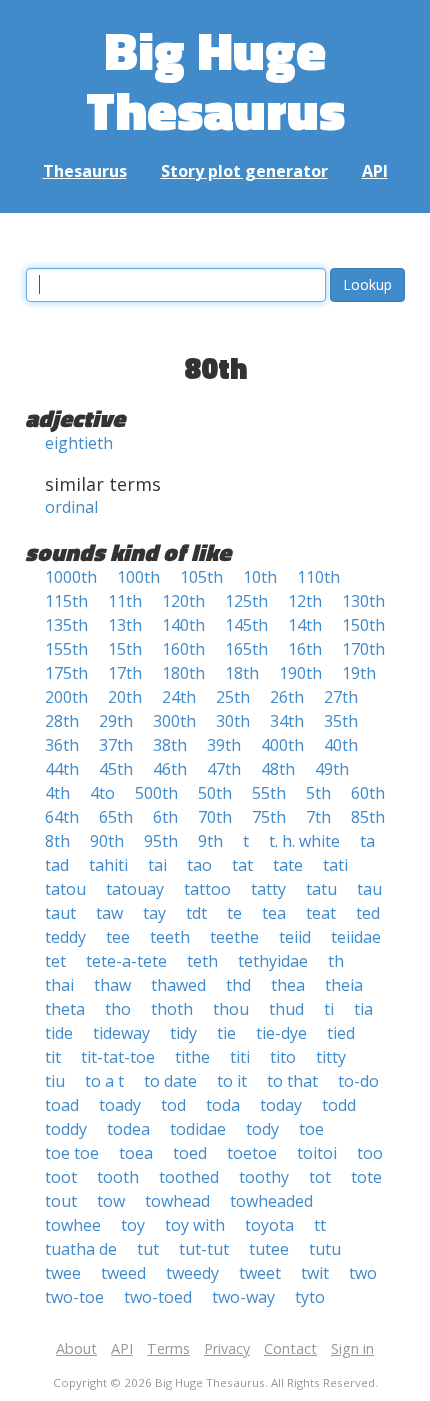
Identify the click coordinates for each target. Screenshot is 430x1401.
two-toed (158, 1297)
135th (66, 625)
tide (59, 1033)
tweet (260, 1273)
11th (125, 601)
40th (341, 745)
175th (66, 673)
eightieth (79, 443)
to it (232, 1081)
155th (66, 649)
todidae (198, 1129)
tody (262, 1129)
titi (240, 1057)
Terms (168, 1348)
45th (116, 769)
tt (320, 1225)
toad (62, 1105)
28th (62, 721)
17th (125, 673)
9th (210, 841)
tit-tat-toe (118, 1057)
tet (55, 961)
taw (109, 913)
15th (125, 649)
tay (154, 913)
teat (321, 913)
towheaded (271, 1201)
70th (215, 817)
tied (341, 1033)
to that (292, 1081)
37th (116, 745)
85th (368, 817)
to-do (358, 1081)
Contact (290, 1348)
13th (125, 625)
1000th (71, 577)
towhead (177, 1201)
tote (366, 1177)
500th (156, 793)
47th (224, 769)
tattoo (207, 889)
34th (287, 721)
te (234, 913)
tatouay (135, 889)
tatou (65, 889)
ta (367, 841)
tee (118, 937)
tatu (321, 889)
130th (363, 601)
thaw (112, 985)
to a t (104, 1081)
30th (233, 721)
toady (120, 1105)
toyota (269, 1225)
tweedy (192, 1273)
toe (311, 1129)
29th (116, 721)
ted (368, 913)
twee (63, 1273)
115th (66, 601)
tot (320, 1177)
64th (62, 817)
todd (339, 1105)
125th (246, 601)
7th (318, 817)
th (336, 961)
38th (170, 745)
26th (287, 697)
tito (283, 1057)
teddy (65, 937)
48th (278, 769)
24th (179, 697)
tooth (118, 1177)
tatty (268, 889)
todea (128, 1129)
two (363, 1273)
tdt (196, 913)
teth (202, 961)
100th (138, 577)
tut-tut (204, 1249)
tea (274, 913)
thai (59, 985)
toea (136, 1153)
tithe (192, 1057)
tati (335, 865)
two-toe (74, 1297)
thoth (172, 1009)
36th (62, 745)
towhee (73, 1225)
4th (57, 793)
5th (318, 793)
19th (359, 673)
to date (170, 1081)
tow (111, 1201)
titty (331, 1057)
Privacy (227, 1348)
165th (246, 649)
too (370, 1153)
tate (288, 865)
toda (223, 1105)
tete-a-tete (126, 961)
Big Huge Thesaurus (215, 79)
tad (57, 865)
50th (215, 793)
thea (288, 985)
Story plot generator (244, 171)
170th (363, 649)
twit (315, 1273)
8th (57, 841)
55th (269, 793)
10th (260, 577)
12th (305, 601)
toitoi (317, 1153)
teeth (170, 937)
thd (238, 985)
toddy (66, 1129)
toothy (264, 1177)
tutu (325, 1249)
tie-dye (281, 1033)
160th (183, 649)
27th (341, 697)
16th (305, 649)
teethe (234, 937)
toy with (195, 1225)
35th (341, 721)
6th (165, 817)
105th (201, 577)
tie (226, 1033)
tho (118, 1009)
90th (107, 841)
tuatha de (81, 1249)
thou (231, 1009)
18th (242, 673)
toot (61, 1177)
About (76, 1348)
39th (224, 745)
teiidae (356, 937)
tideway (121, 1033)
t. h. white (304, 841)
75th (269, 817)
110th (318, 577)
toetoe (252, 1153)
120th (183, 601)
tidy (183, 1033)
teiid (295, 937)
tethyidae (273, 961)
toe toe (72, 1153)
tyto (310, 1297)
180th (183, 673)
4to (102, 793)
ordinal (71, 507)
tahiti (108, 865)
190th (300, 673)
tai (157, 865)
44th (62, 769)
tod (173, 1105)
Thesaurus (85, 171)
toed (190, 1153)
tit (53, 1057)
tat (242, 865)
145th (246, 625)
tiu (55, 1081)
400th (282, 745)
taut (60, 913)
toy (133, 1225)
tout (61, 1201)
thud (286, 1009)
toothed (189, 1177)
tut (148, 1249)
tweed (123, 1273)
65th (116, 817)
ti (329, 1009)
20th (125, 697)
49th (332, 769)
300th (174, 721)
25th (233, 697)
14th (305, 625)
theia (344, 985)
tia (363, 1009)
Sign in (352, 1348)
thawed (178, 985)
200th (66, 697)
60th (368, 793)
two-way (243, 1297)
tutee (269, 1249)
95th (161, 841)
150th (363, 625)
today (281, 1105)
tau (369, 889)
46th (170, 769)
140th (183, 625)
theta (65, 1009)
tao (199, 865)
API (375, 171)
